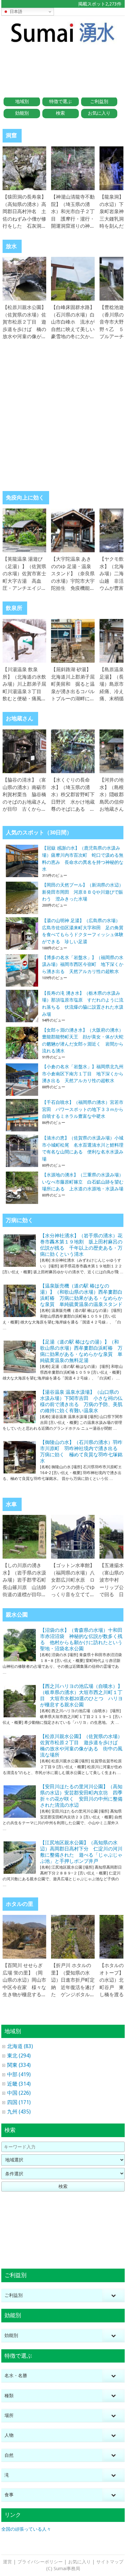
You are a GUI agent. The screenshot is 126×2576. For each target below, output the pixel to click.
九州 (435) (19, 2112)
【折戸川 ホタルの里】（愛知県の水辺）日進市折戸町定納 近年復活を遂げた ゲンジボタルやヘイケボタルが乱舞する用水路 (73, 1987)
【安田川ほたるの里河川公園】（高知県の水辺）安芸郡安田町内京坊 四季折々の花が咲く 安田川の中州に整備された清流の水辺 (81, 1796)
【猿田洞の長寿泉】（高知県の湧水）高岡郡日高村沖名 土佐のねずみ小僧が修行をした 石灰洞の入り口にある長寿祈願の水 (24, 219)
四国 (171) (19, 2102)
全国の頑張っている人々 (26, 2529)
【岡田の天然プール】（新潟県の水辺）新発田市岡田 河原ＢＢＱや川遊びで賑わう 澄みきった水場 (83, 892)
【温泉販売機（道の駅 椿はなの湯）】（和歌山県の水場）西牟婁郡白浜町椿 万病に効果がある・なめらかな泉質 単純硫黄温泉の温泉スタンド (81, 1295)
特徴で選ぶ (60, 101)
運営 (7, 2562)
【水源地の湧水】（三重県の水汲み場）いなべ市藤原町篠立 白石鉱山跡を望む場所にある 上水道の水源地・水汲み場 (83, 1182)
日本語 (15, 11)
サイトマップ (110, 2562)
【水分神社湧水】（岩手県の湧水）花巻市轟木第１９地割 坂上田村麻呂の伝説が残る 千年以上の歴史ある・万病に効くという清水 (81, 1245)
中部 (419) (19, 2074)
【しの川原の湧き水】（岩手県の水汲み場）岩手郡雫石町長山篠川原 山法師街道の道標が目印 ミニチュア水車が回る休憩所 (24, 1587)
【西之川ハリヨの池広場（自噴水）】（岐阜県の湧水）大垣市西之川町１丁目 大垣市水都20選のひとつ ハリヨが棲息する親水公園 (81, 1695)
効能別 (22, 113)
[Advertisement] (63, 67)
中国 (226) (19, 2093)
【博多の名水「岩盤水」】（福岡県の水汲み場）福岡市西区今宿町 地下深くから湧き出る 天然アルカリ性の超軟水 (83, 964)
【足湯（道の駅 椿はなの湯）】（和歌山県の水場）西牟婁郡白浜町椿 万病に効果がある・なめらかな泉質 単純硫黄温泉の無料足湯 (81, 1351)
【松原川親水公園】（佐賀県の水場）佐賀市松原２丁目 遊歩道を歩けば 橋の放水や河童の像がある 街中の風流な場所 (24, 329)
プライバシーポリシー (40, 2562)
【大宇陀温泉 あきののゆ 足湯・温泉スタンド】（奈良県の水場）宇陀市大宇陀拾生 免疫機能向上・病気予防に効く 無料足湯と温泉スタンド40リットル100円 (75, 588)
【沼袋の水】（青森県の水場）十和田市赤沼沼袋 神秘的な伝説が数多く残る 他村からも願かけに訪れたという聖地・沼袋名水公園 (81, 1639)
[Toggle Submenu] (113, 2295)
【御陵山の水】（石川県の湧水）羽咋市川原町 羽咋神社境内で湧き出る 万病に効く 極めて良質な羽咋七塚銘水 (81, 1452)
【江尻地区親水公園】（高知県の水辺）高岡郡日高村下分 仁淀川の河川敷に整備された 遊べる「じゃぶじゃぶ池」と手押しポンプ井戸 (81, 1852)
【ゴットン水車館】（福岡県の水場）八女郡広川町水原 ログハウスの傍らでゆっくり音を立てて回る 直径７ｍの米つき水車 (73, 1587)
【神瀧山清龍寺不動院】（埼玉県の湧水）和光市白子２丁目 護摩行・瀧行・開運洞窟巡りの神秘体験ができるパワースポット (73, 219)
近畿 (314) (19, 2084)
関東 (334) (19, 2065)
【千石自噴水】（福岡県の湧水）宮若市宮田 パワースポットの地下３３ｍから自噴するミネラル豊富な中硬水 (83, 1109)
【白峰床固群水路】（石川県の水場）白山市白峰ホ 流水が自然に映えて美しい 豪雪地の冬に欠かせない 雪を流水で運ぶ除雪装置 (75, 329)
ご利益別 (99, 101)
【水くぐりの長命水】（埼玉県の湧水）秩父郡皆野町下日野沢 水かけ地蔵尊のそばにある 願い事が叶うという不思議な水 (73, 802)
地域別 (22, 101)
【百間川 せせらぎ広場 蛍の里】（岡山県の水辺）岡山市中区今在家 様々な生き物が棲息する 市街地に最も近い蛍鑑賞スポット (24, 1987)
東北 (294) (19, 2056)
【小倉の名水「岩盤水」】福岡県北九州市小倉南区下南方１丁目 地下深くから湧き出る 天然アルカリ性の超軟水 (83, 1074)
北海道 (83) (20, 2046)
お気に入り (99, 113)
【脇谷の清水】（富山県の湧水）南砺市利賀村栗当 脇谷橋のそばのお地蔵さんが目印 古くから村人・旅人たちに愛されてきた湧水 (24, 802)
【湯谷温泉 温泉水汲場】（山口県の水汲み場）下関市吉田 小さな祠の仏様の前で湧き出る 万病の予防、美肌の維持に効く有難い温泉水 (81, 1401)
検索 (60, 113)
